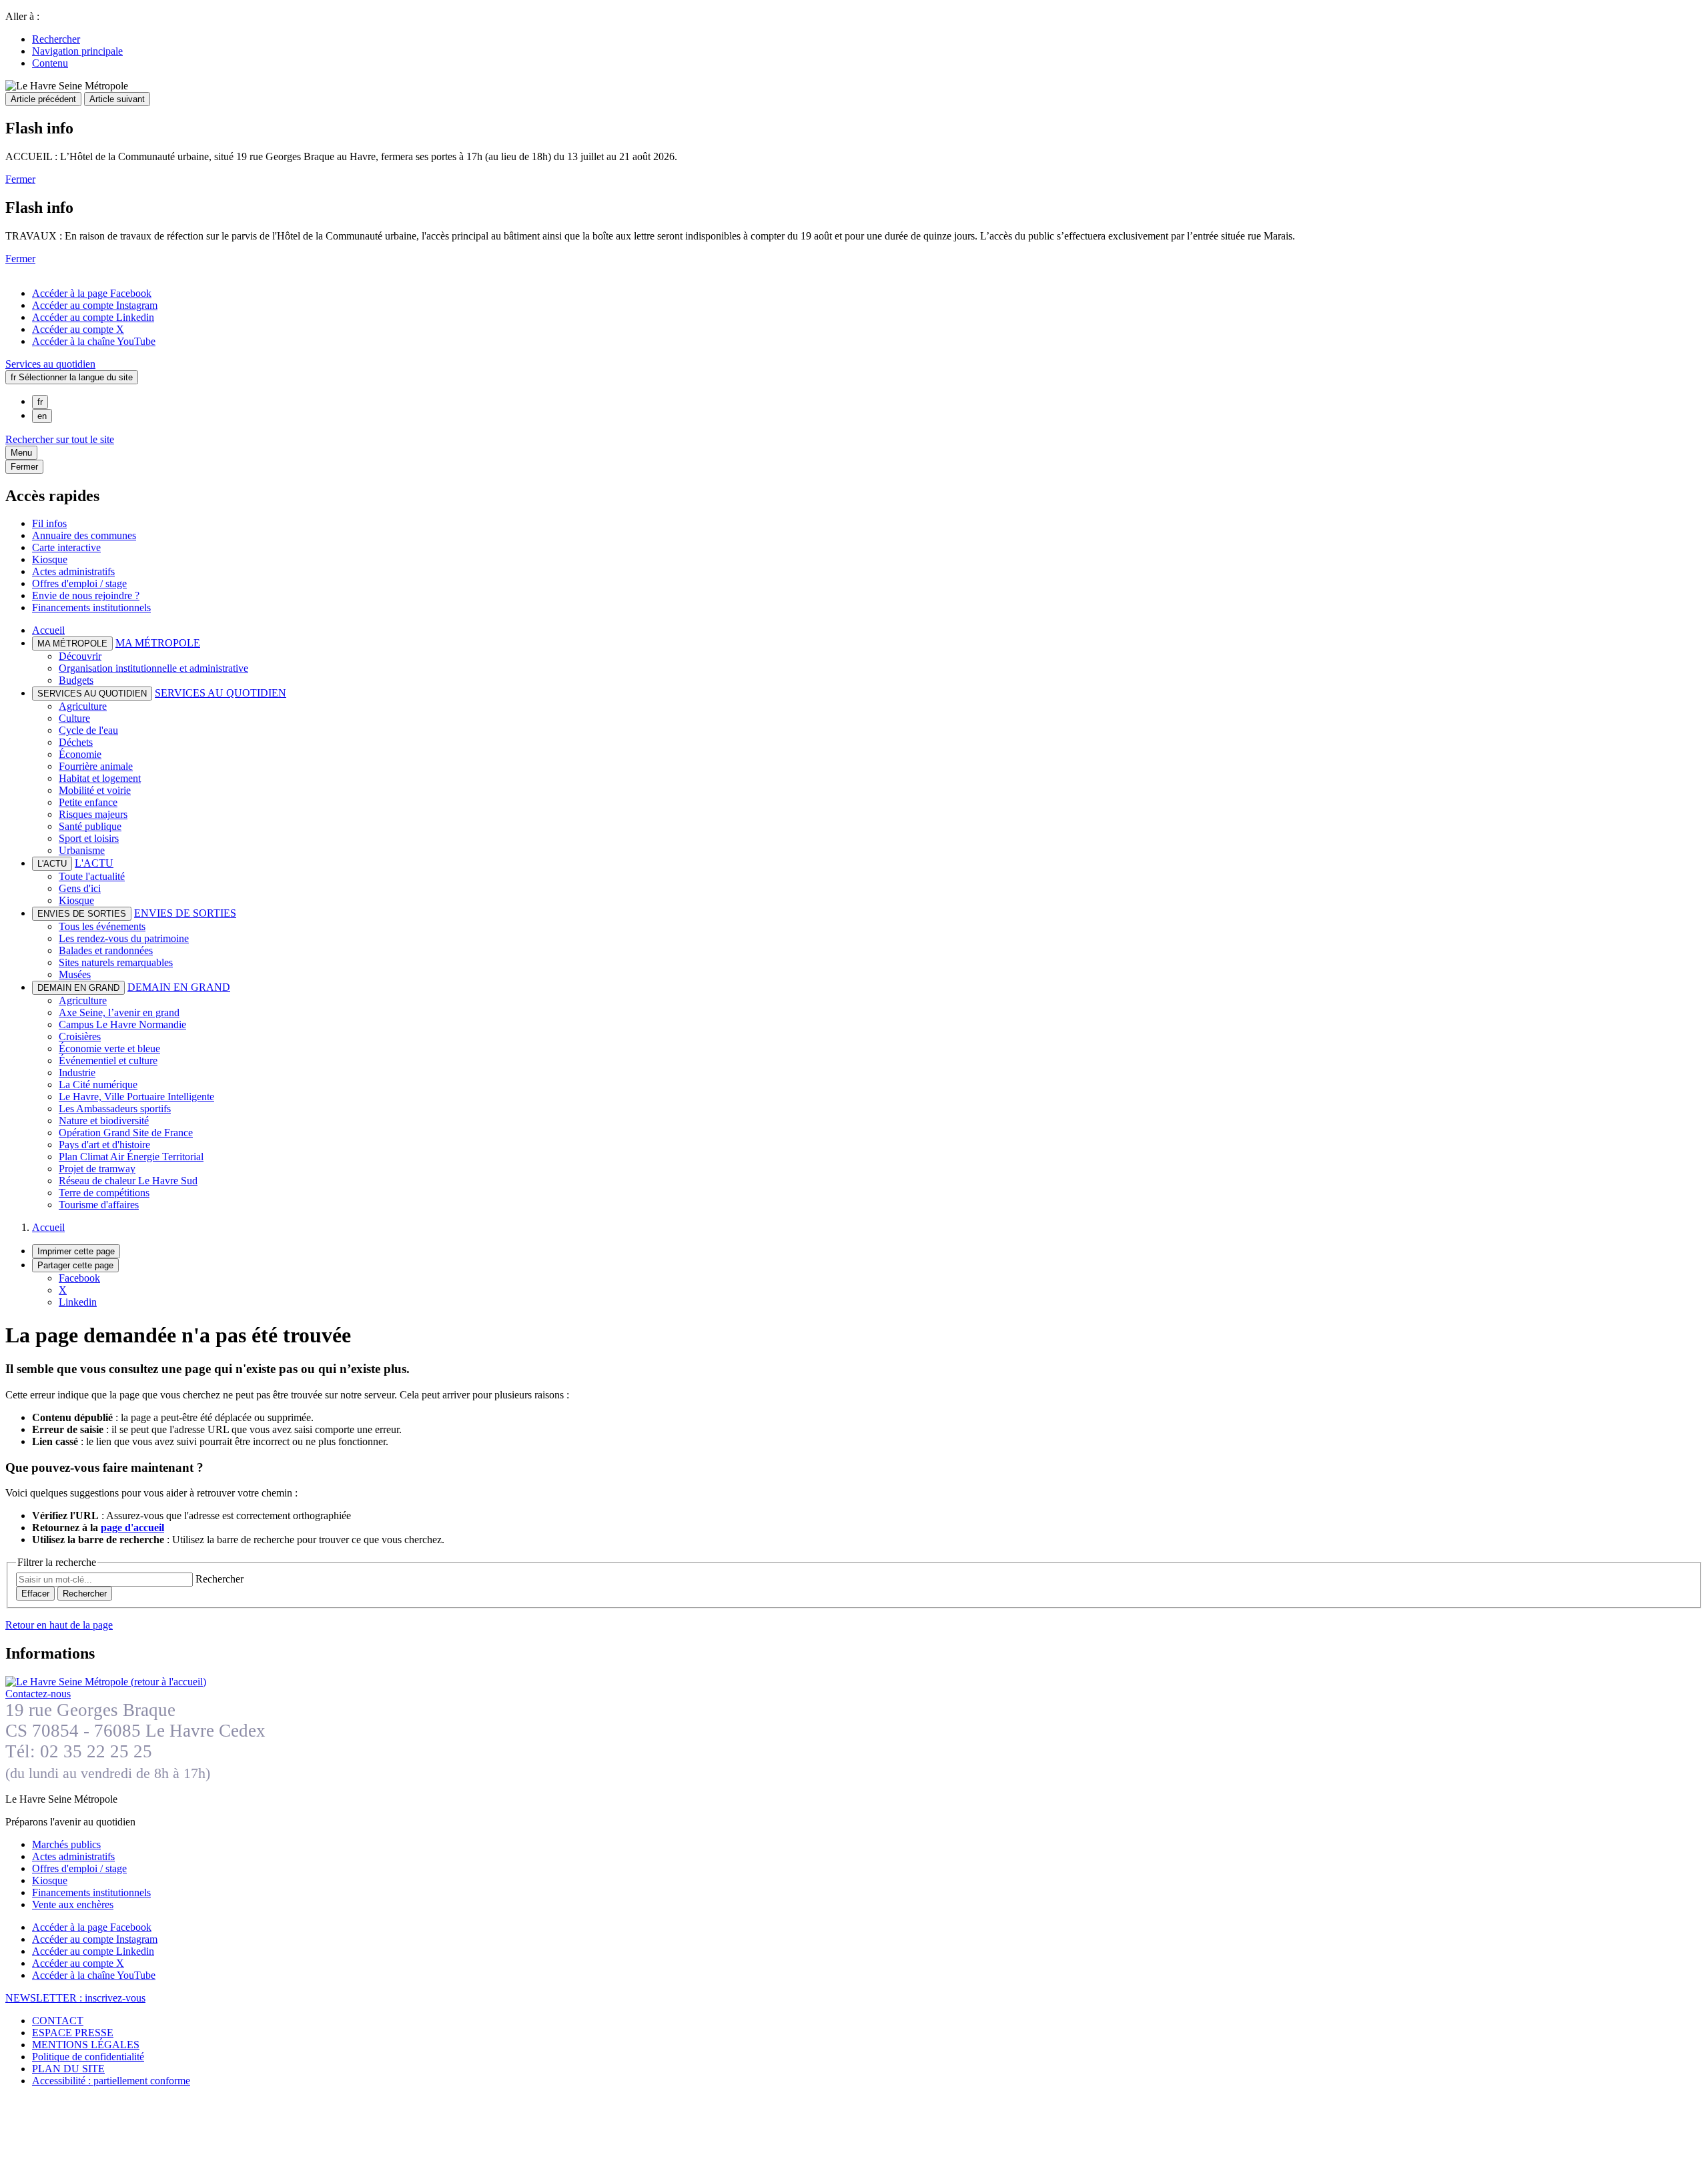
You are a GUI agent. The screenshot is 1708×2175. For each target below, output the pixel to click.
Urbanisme (82, 850)
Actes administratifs (73, 571)
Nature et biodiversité (104, 1121)
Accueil (48, 630)
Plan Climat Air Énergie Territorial (131, 1157)
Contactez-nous (38, 1694)
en (42, 416)
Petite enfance (88, 802)
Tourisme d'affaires (99, 1205)
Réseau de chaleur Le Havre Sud (128, 1181)
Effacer (35, 1594)
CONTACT (58, 2021)
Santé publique (90, 826)
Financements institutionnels (91, 607)
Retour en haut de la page (59, 1625)
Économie (80, 754)
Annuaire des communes (84, 535)
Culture (74, 718)
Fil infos (49, 523)
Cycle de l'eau (88, 730)
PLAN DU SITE (68, 2069)
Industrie (77, 1072)
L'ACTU (94, 863)
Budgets (76, 680)
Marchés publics (66, 1844)
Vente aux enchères (73, 1904)
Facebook (79, 1278)
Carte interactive (66, 547)
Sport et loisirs (89, 838)
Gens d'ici (80, 888)
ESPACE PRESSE (73, 2033)
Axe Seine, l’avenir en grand (119, 1012)
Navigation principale (77, 51)
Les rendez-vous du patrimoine (124, 938)
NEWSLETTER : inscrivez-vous (75, 1998)
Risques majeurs (93, 814)
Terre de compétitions (104, 1193)
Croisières (80, 1036)
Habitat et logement (100, 778)
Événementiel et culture (108, 1060)
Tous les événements (102, 926)
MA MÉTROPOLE (158, 643)
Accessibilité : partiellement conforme (111, 2081)
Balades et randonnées (106, 950)
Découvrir (80, 656)
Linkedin (78, 1302)
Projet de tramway (97, 1169)
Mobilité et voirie (95, 790)
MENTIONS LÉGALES (86, 2045)
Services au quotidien (50, 364)
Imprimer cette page (76, 1251)
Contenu (50, 63)
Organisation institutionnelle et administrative (153, 668)
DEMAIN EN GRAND (179, 987)
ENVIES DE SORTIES (185, 913)
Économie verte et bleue (109, 1048)
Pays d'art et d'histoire (104, 1145)
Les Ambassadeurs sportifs (115, 1109)
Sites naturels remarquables (116, 962)
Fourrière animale (96, 766)
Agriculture (83, 706)
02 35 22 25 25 (96, 1751)
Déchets (76, 742)
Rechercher (56, 39)
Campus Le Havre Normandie (122, 1024)
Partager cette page (75, 1265)
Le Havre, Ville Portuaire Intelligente (136, 1097)
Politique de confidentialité (88, 2057)
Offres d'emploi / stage (79, 583)
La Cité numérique (98, 1084)
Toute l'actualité (92, 876)
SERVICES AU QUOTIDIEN (221, 693)
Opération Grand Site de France (126, 1133)
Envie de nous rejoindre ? (86, 595)
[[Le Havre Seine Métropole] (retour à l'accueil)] (106, 1682)
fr (40, 402)
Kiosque (50, 559)
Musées (75, 974)
